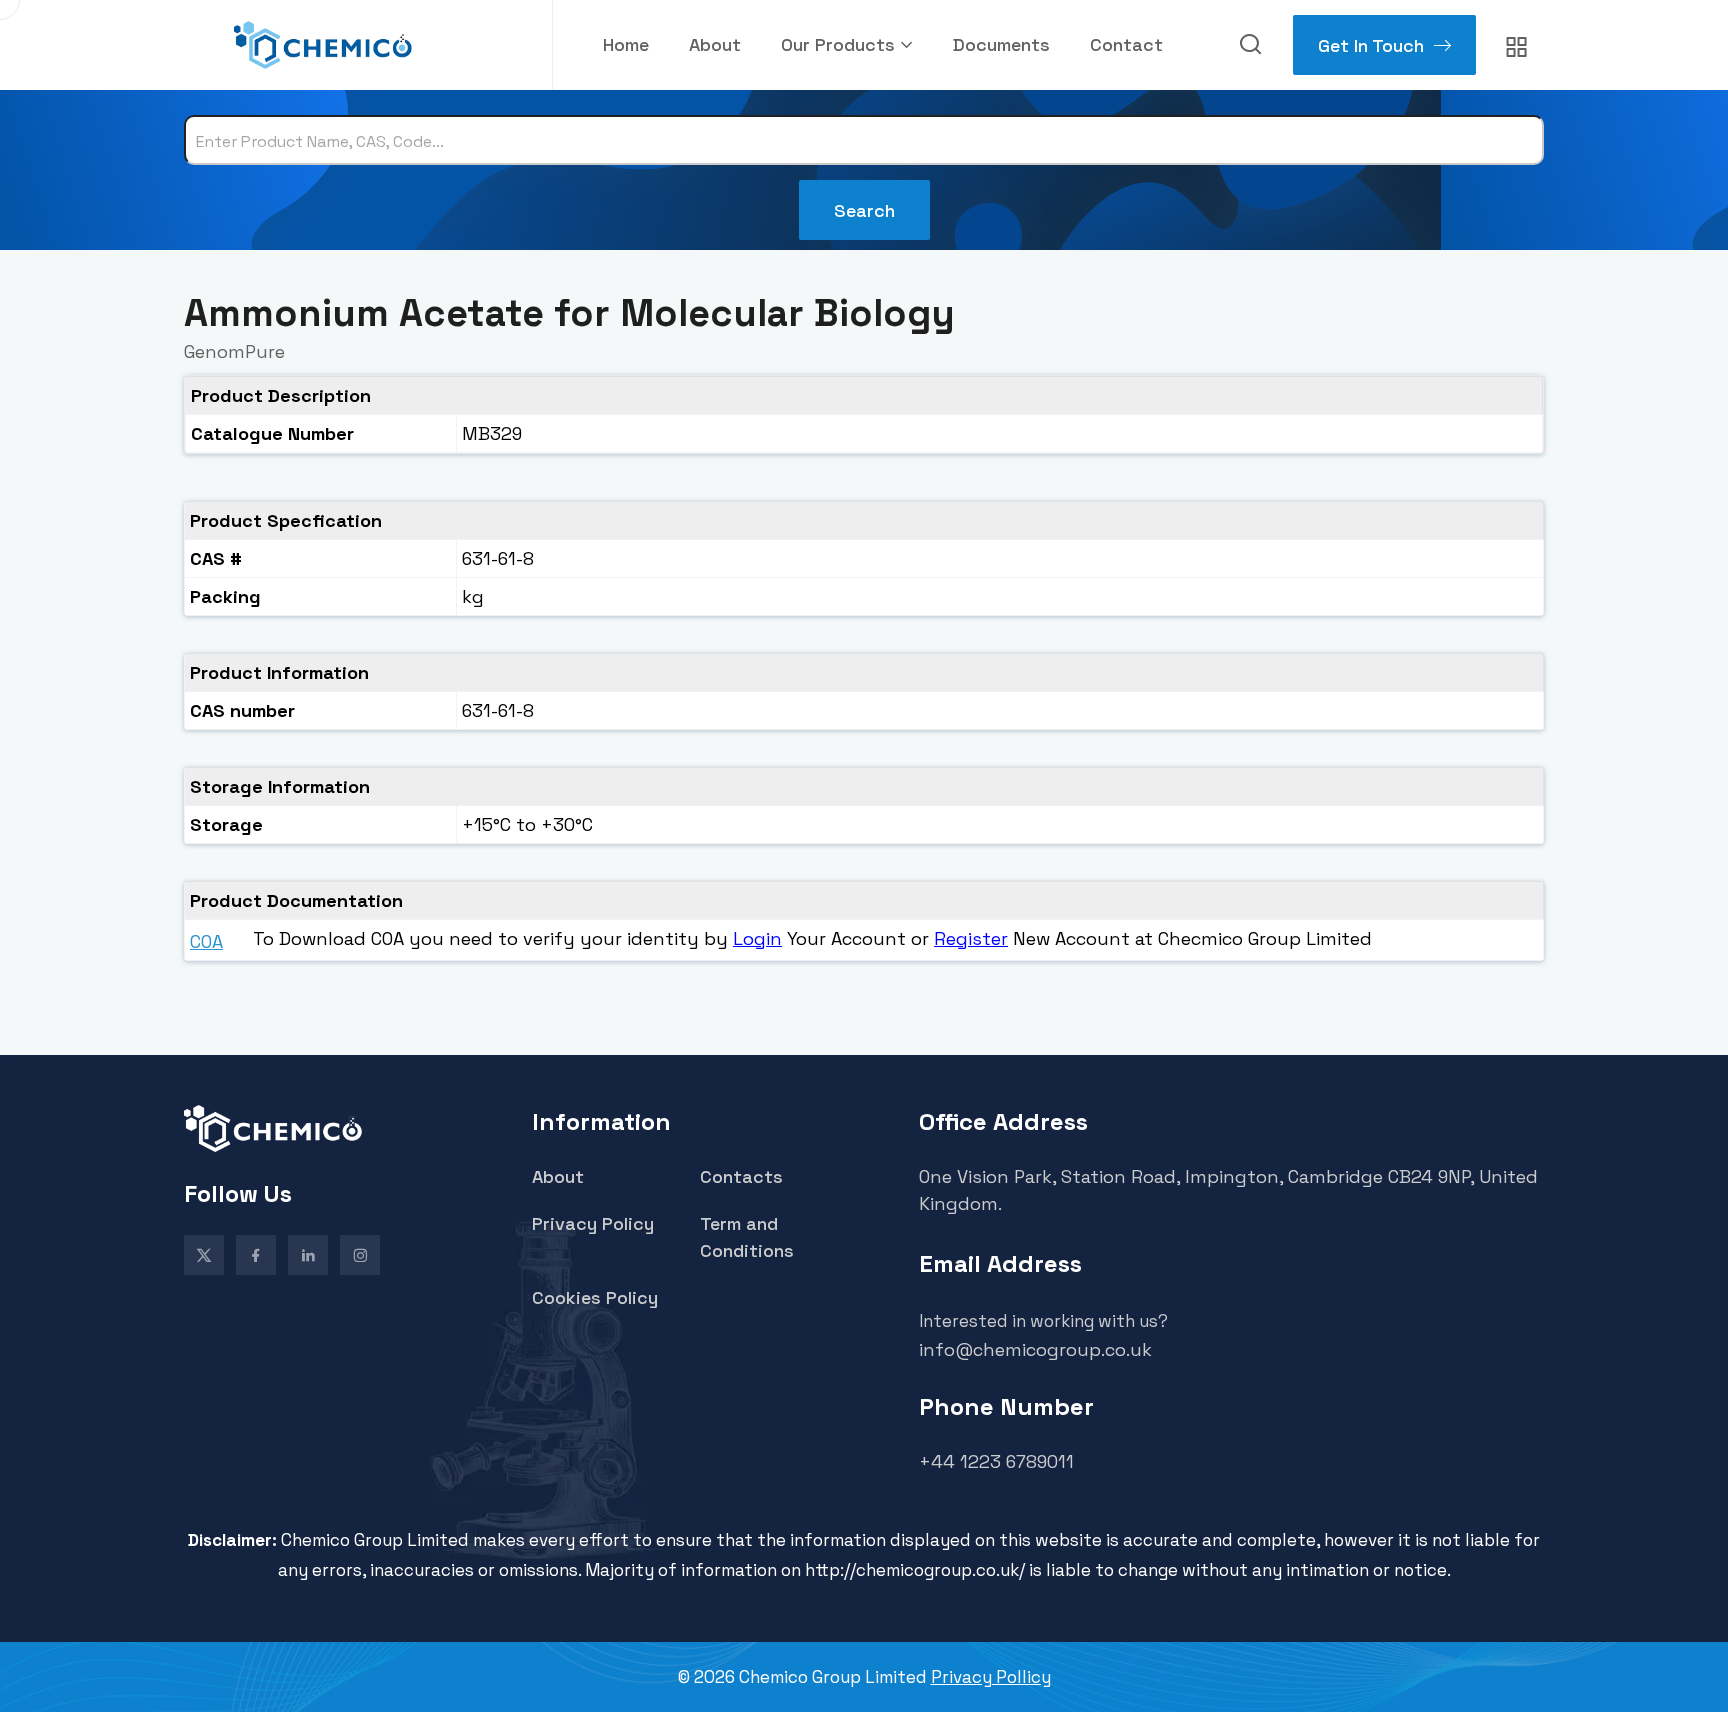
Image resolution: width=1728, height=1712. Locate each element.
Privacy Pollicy (991, 1677)
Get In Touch (1371, 45)
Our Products (838, 44)
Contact (1126, 44)
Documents (1001, 44)
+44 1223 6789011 (996, 1461)
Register (971, 938)
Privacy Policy (593, 1223)
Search (864, 210)
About (715, 44)
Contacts (741, 1176)
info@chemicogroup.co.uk (1035, 1349)
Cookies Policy (595, 1297)
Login (757, 938)
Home (626, 44)
